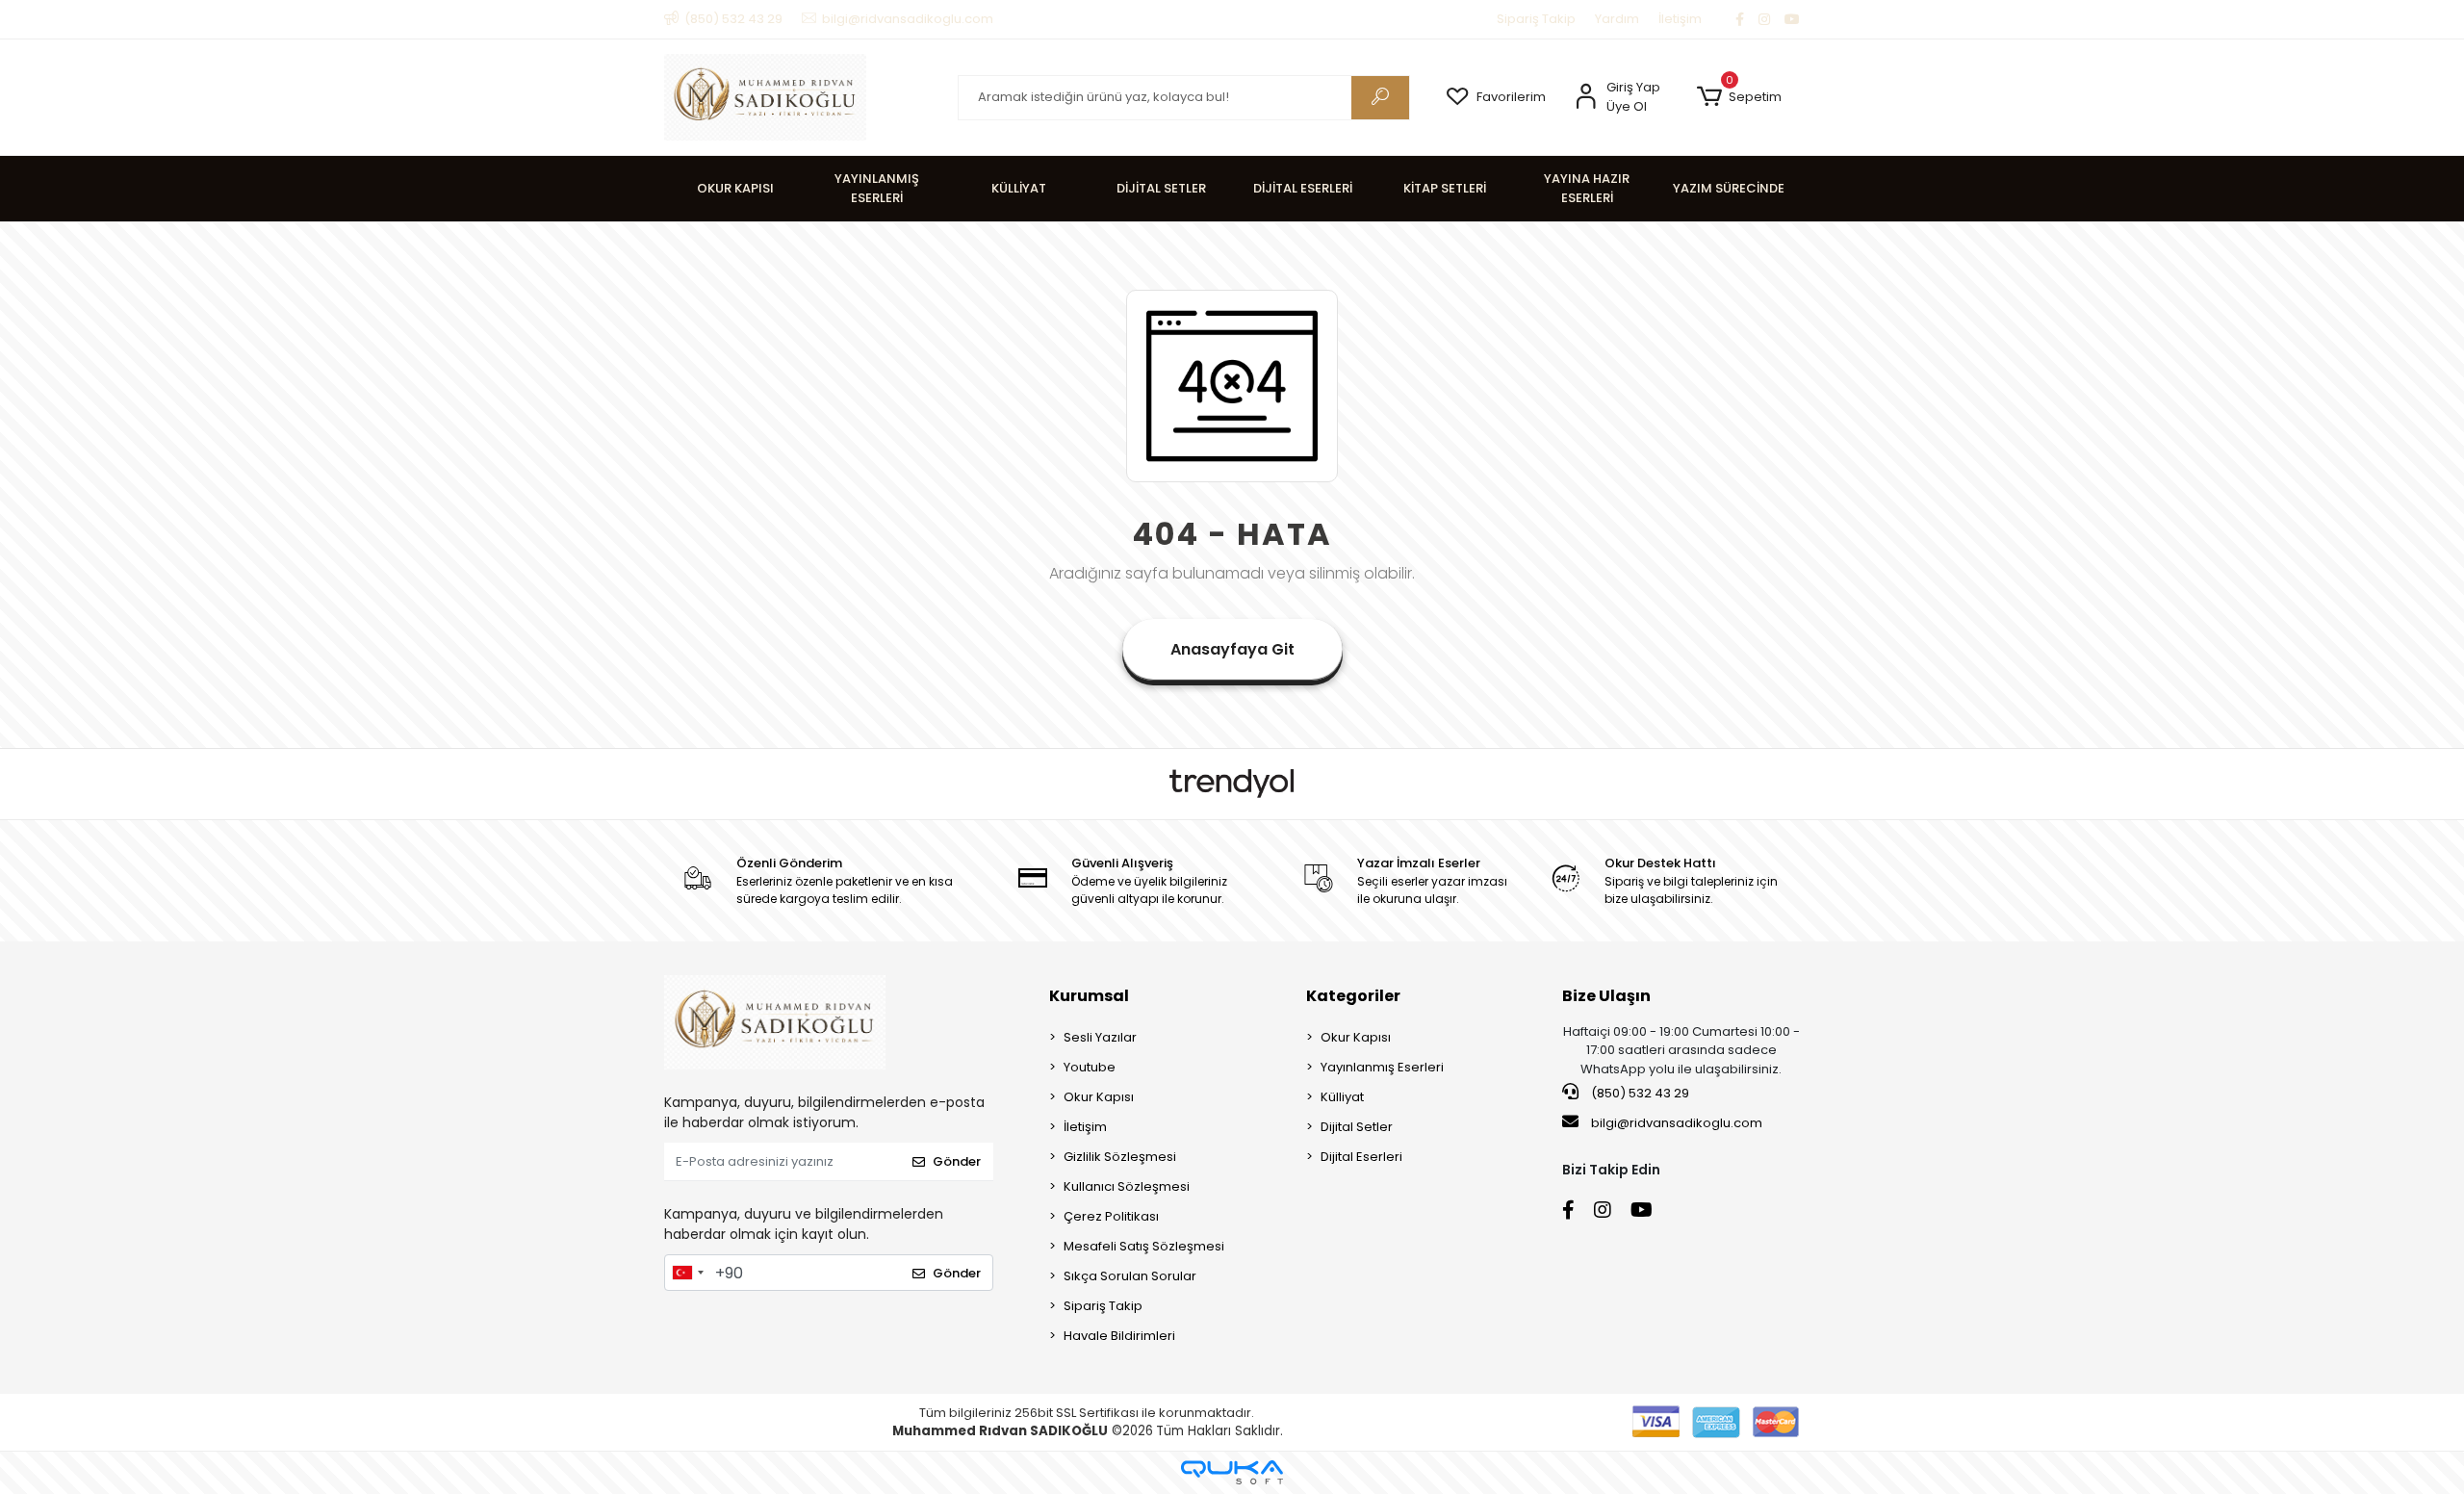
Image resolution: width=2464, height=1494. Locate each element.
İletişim (1680, 19)
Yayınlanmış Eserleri (1382, 1067)
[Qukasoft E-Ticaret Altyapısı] (1232, 1472)
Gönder (957, 1161)
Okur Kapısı (1099, 1097)
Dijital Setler (1357, 1127)
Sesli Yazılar (1100, 1037)
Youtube (1090, 1067)
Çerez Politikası (1111, 1216)
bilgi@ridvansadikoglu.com (1677, 1123)
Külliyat (1342, 1097)
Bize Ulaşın (1606, 996)
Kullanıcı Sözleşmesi (1127, 1186)
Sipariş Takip (1536, 19)
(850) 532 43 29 (1639, 1093)
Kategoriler (1353, 996)
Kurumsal (1089, 996)
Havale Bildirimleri (1119, 1336)
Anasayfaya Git (1232, 649)
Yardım (1617, 19)
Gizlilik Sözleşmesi (1120, 1157)
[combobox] (687, 1273)
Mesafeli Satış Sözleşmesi (1144, 1246)
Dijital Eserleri (1361, 1157)
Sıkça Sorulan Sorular (1130, 1276)
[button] (1739, 97)
